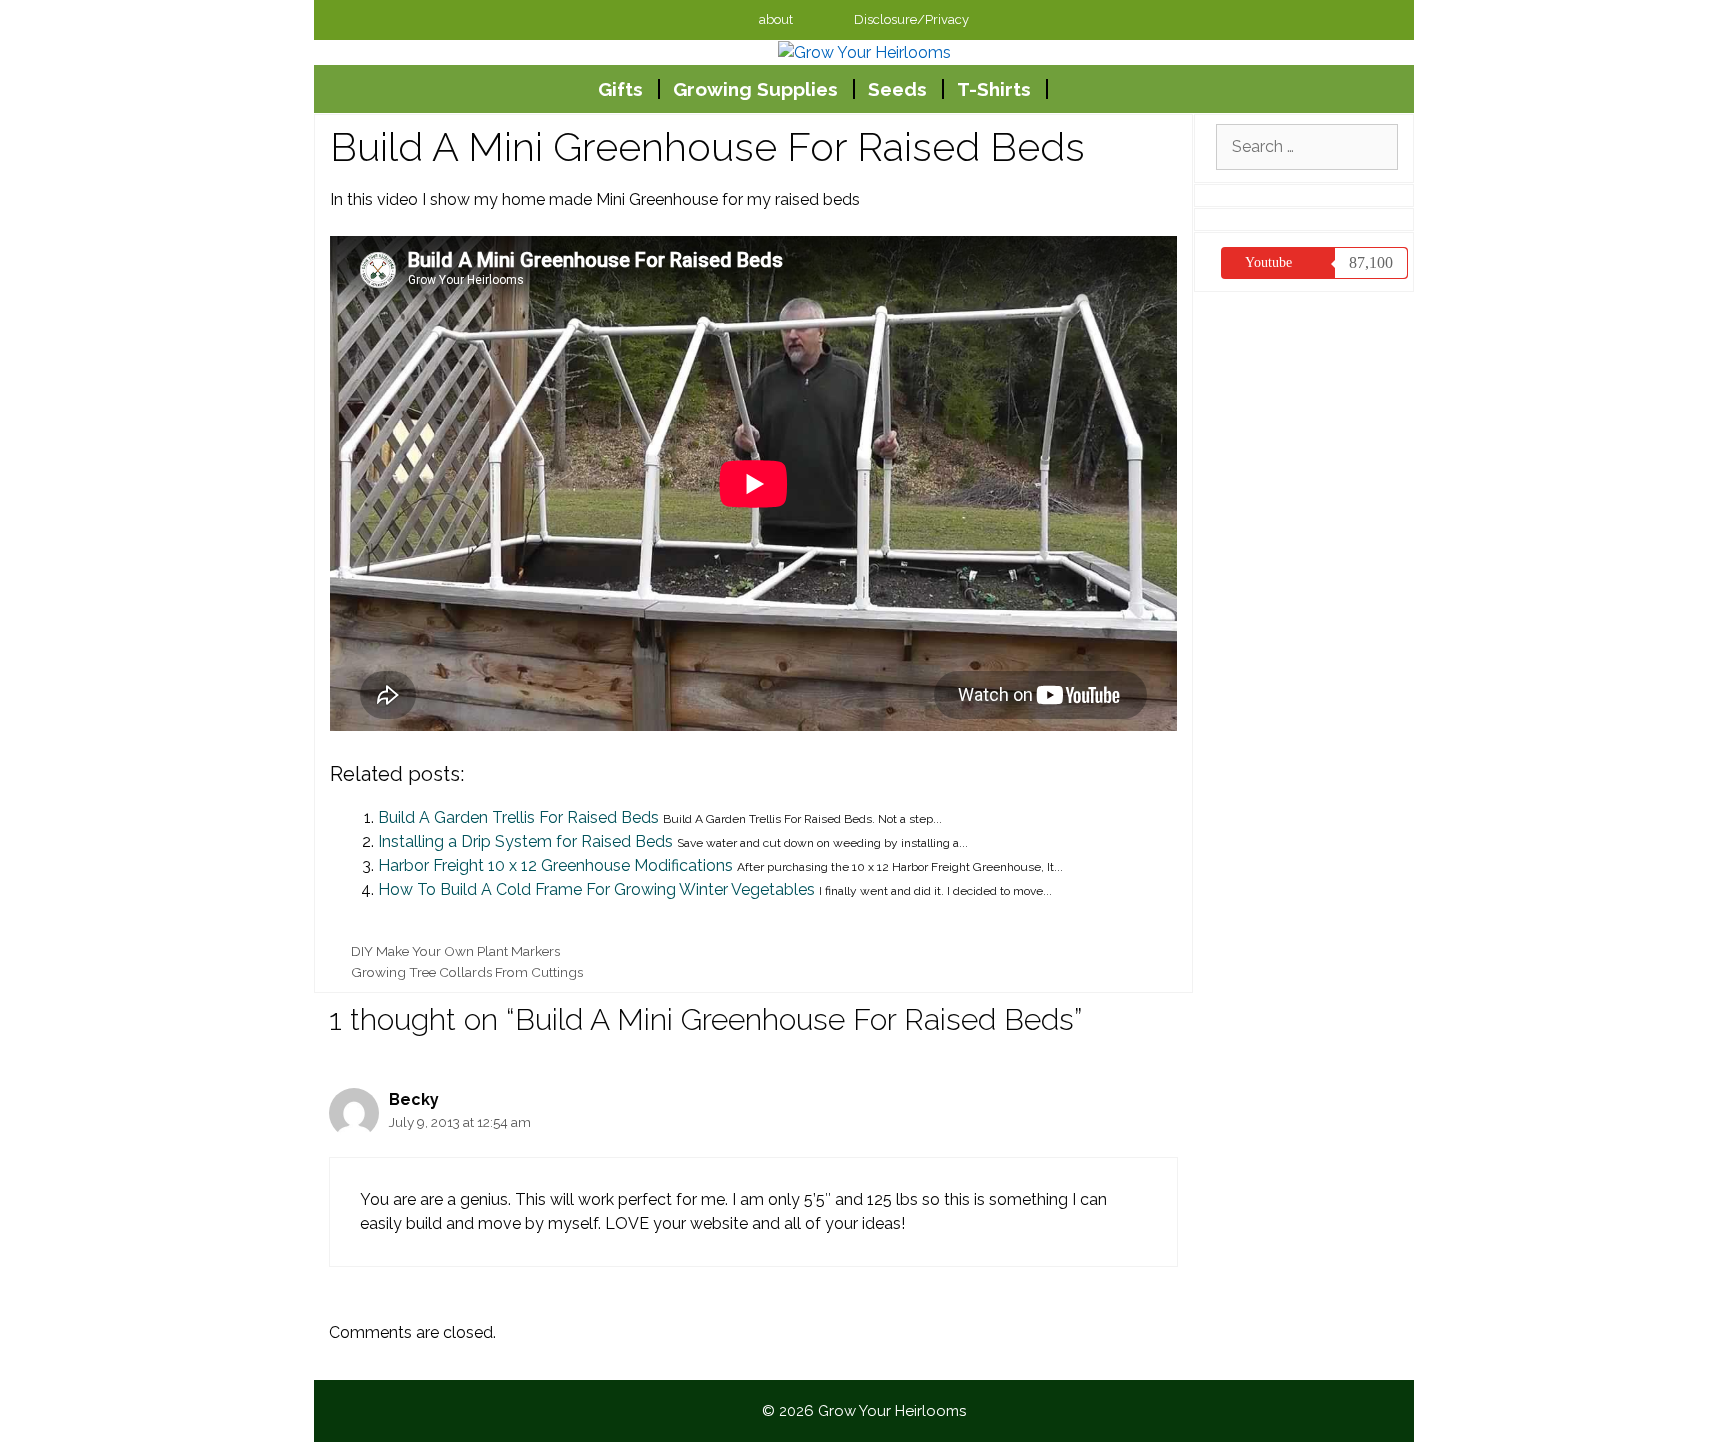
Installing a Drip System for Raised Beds (525, 841)
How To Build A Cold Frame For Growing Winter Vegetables (596, 889)
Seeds (897, 89)
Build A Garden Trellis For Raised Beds (518, 817)
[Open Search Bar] (1118, 89)
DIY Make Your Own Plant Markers (455, 951)
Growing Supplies (755, 89)
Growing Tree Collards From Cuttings (467, 972)
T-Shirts (994, 89)
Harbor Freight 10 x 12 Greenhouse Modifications (555, 865)
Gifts (620, 89)
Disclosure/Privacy (911, 19)
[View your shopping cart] (1068, 89)
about (776, 19)
